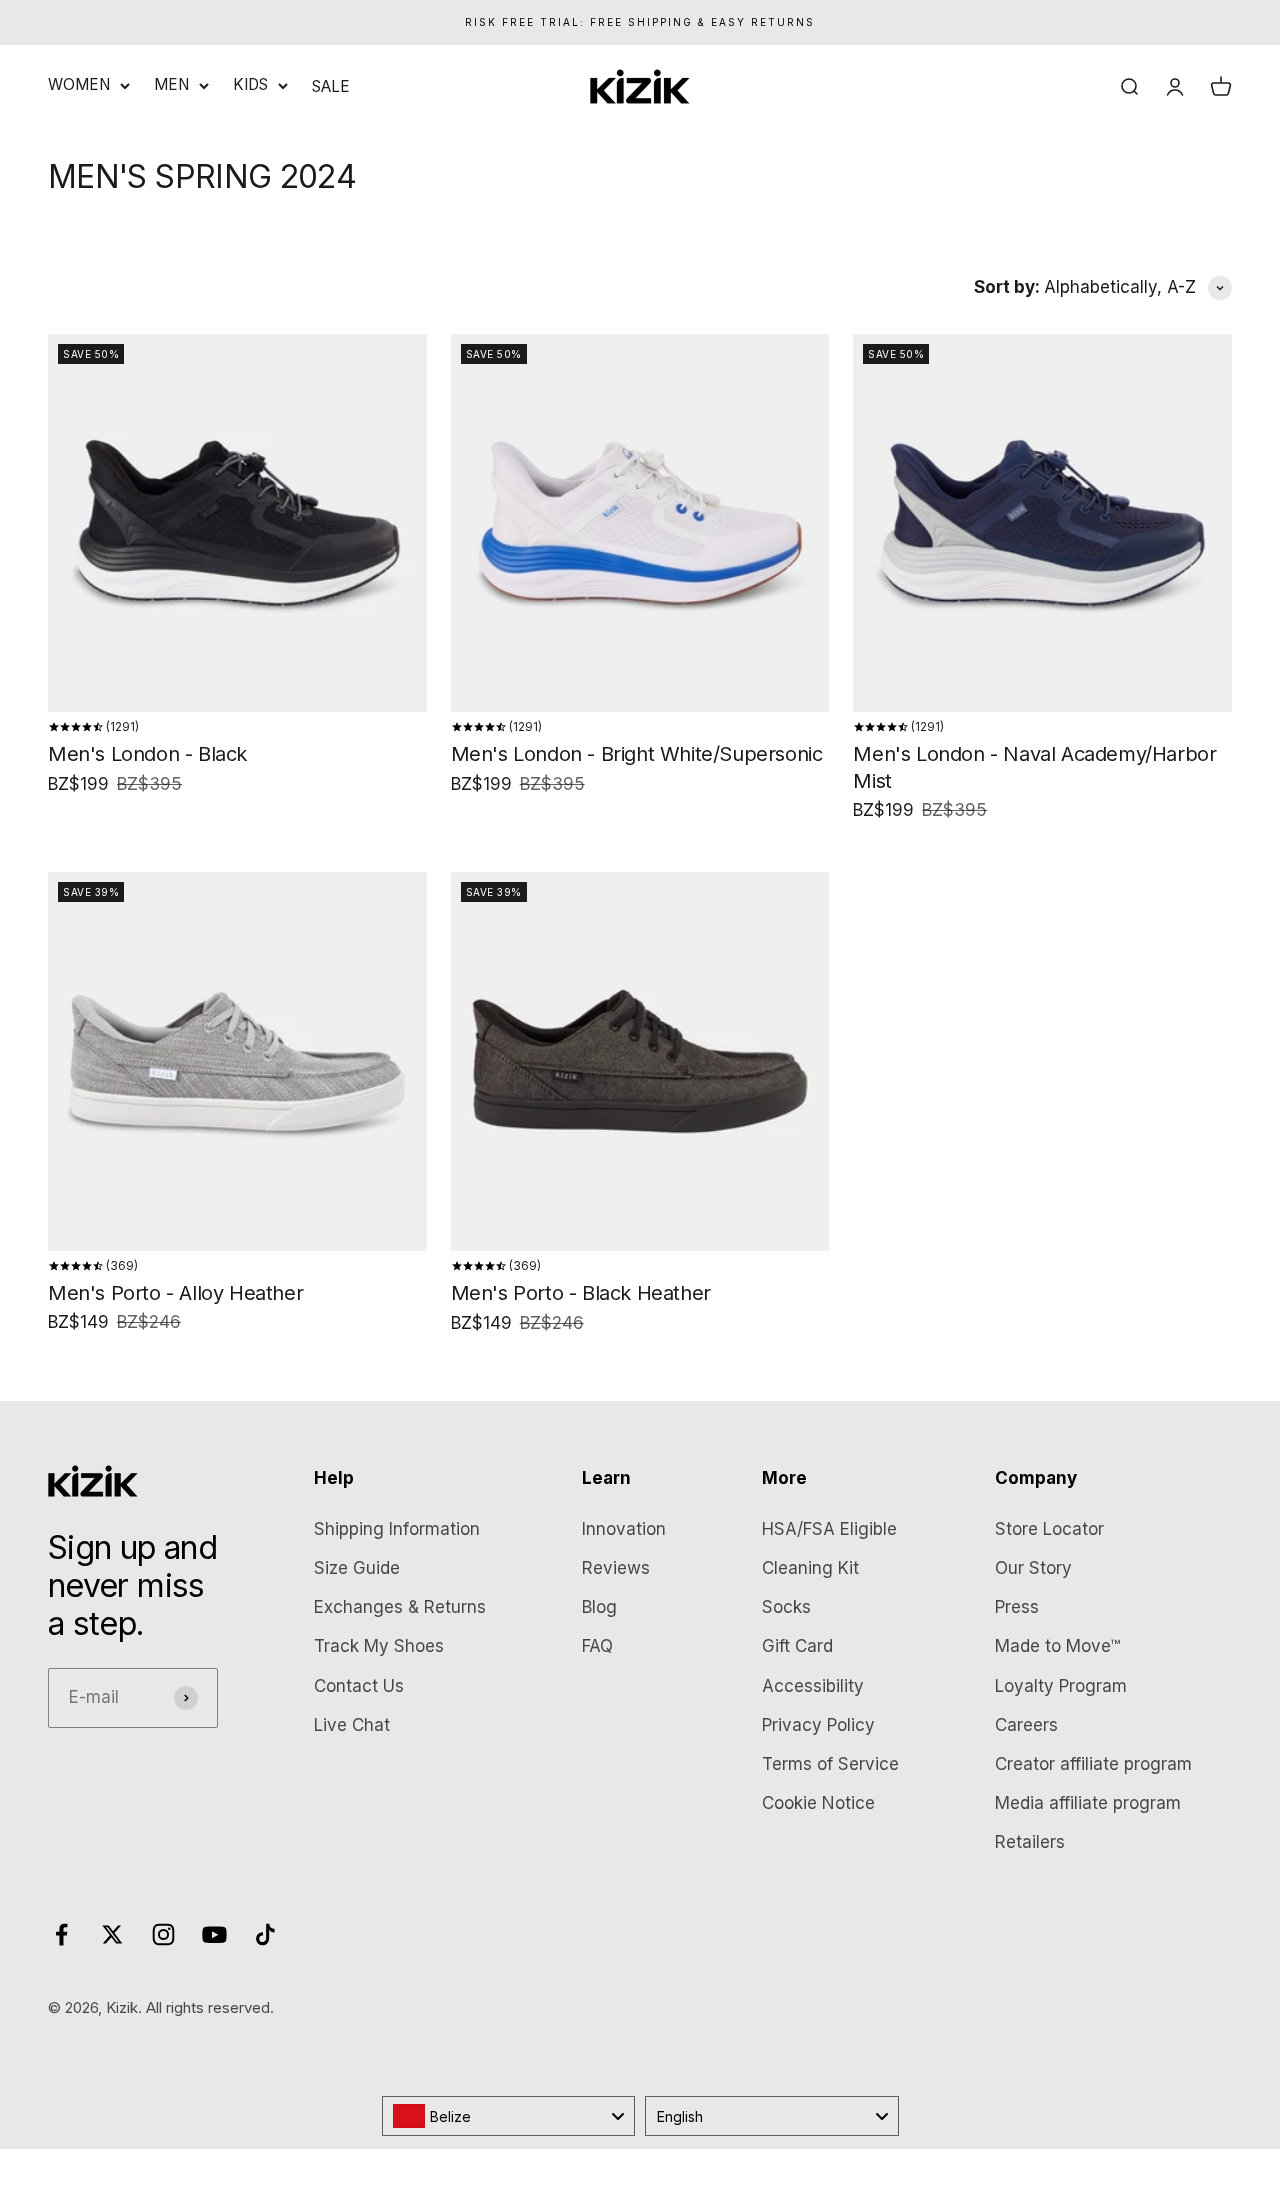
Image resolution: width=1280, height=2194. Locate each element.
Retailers (1030, 1842)
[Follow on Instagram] (163, 1934)
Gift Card (797, 1646)
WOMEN (79, 84)
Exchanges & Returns (400, 1607)
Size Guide (357, 1568)
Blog (599, 1607)
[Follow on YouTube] (214, 1934)
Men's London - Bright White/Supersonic (637, 754)
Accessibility (813, 1686)
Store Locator (1049, 1529)
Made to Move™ (1057, 1646)
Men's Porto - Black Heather (581, 1293)
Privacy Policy (818, 1725)
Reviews (616, 1568)
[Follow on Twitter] (112, 1934)
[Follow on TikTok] (265, 1934)
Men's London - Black (147, 754)
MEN (171, 84)
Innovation (624, 1529)
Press (1017, 1607)
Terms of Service (830, 1764)
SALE (331, 86)
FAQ (597, 1646)
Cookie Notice (818, 1803)
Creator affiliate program (1093, 1764)
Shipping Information (397, 1529)
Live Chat (352, 1725)
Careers (1026, 1725)
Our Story (1033, 1568)
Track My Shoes (379, 1646)
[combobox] (509, 2116)
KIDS (250, 84)
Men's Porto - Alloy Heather (175, 1293)
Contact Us (359, 1686)
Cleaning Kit (810, 1568)
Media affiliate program (1088, 1803)
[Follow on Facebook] (61, 1934)
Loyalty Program (1061, 1686)
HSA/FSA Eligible (829, 1529)
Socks (786, 1607)
